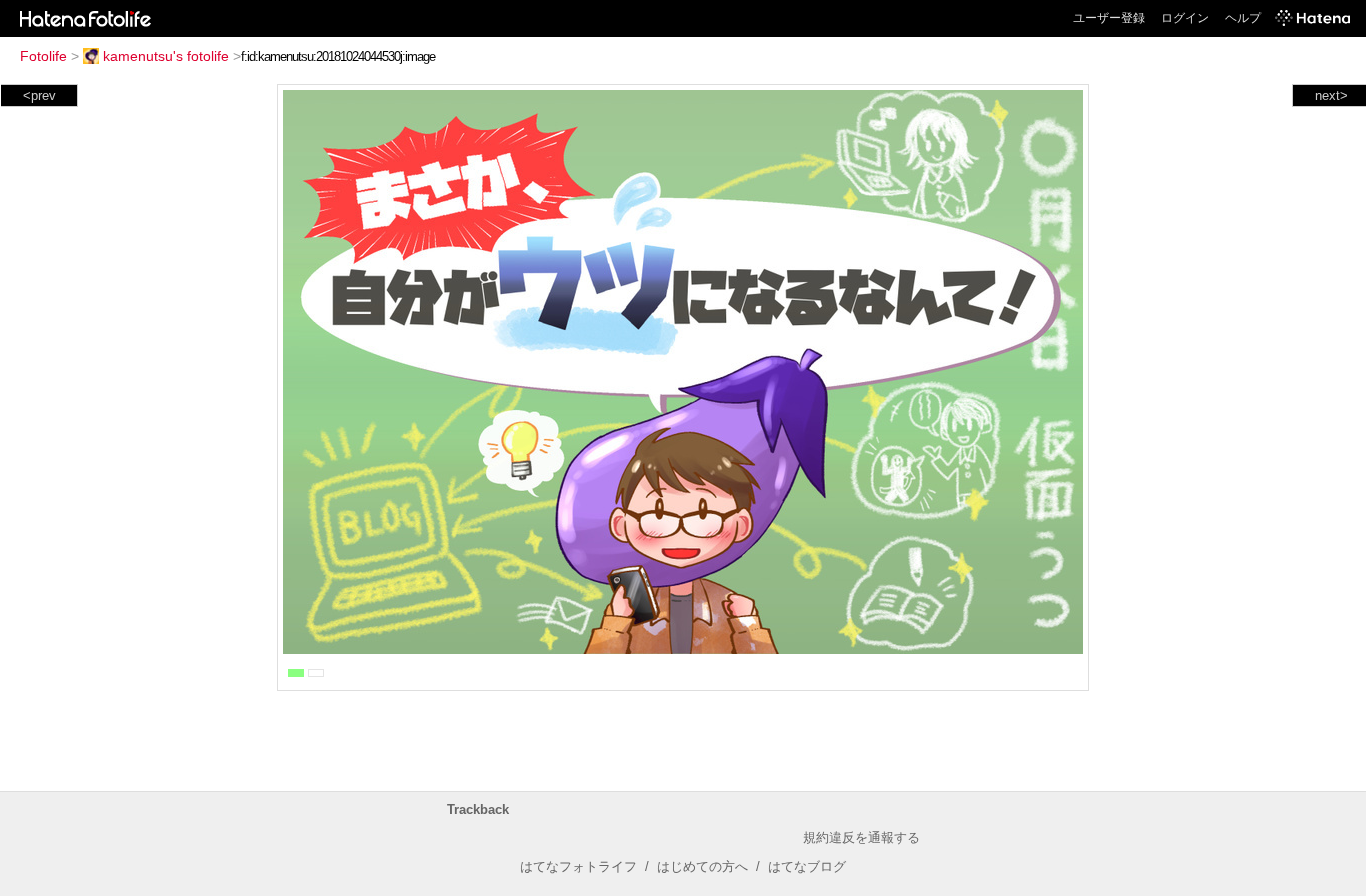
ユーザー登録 (1109, 18)
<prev (39, 95)
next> (1331, 95)
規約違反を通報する (861, 837)
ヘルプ (1243, 18)
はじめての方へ (702, 866)
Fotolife (43, 56)
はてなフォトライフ (578, 866)
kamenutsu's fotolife (166, 56)
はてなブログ (807, 866)
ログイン (1185, 18)
